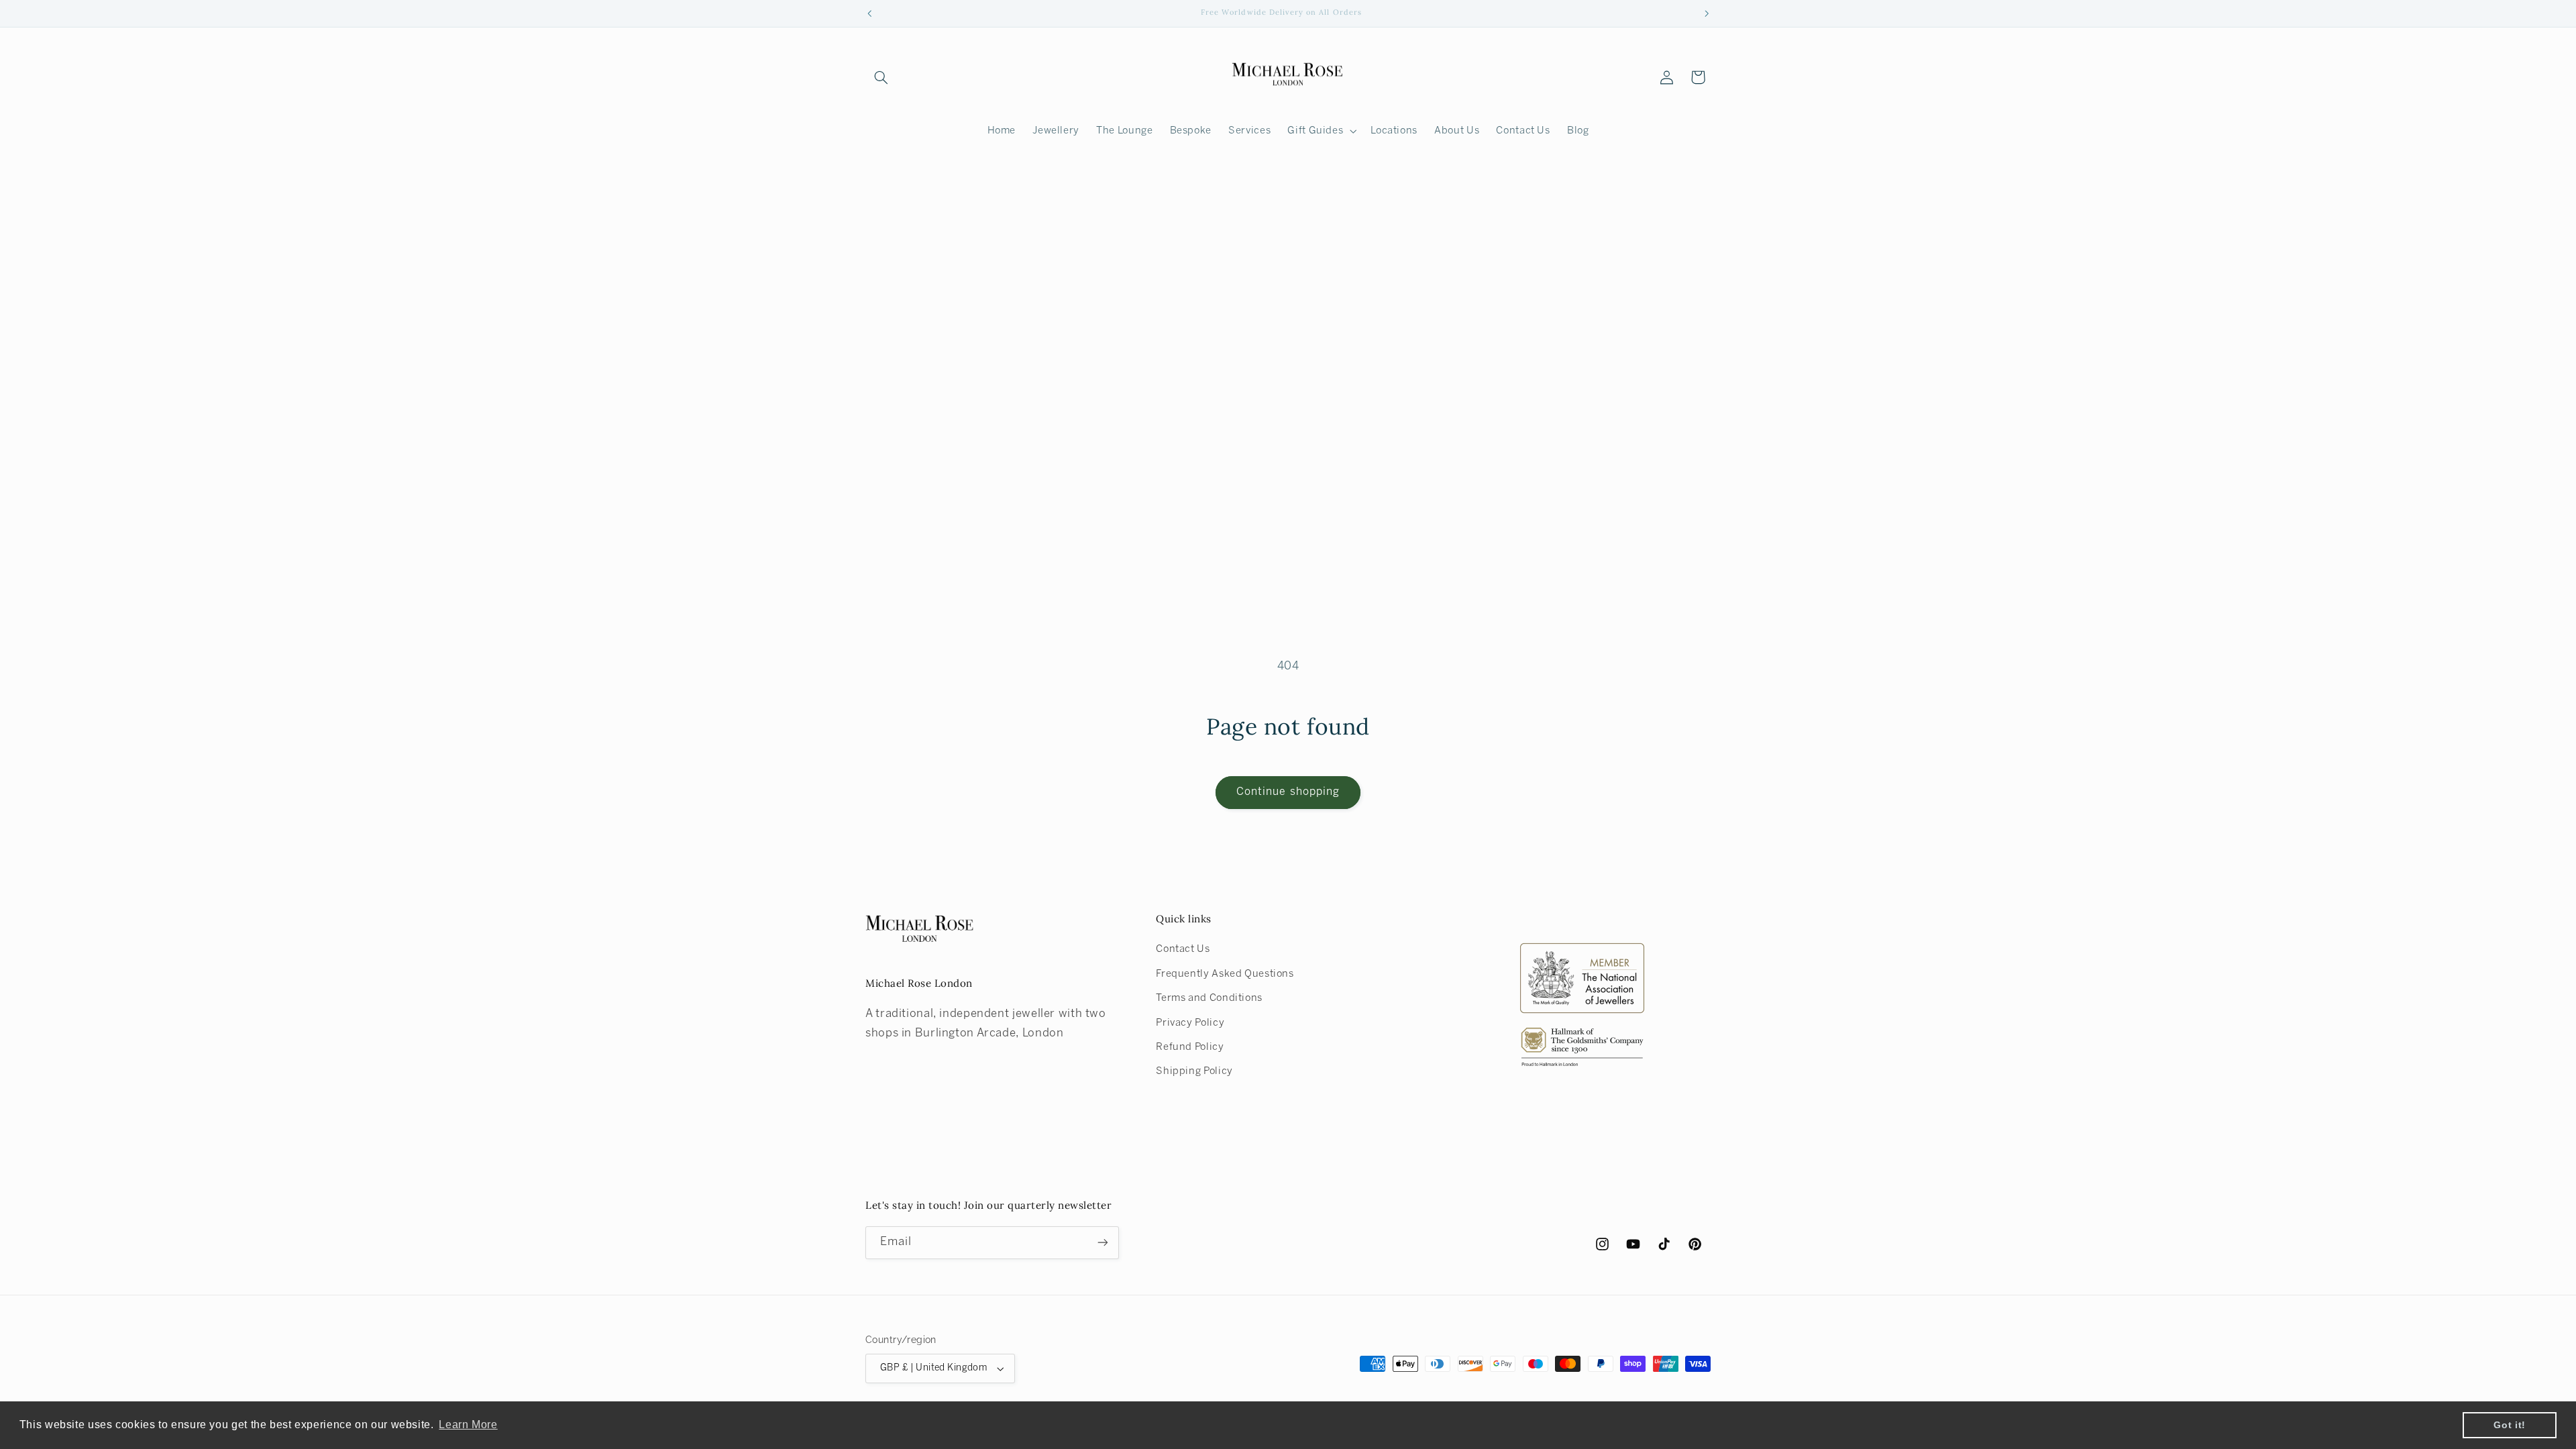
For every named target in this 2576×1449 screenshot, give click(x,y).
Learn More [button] (468, 1425)
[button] (881, 77)
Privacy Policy (1190, 1023)
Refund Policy (1190, 1047)
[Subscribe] (1103, 1243)
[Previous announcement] (869, 13)
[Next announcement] (1707, 13)
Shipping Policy (1194, 1071)
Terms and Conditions (1209, 998)
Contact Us (1183, 949)
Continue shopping (1288, 792)
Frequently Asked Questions (1225, 974)
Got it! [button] (2509, 1425)
